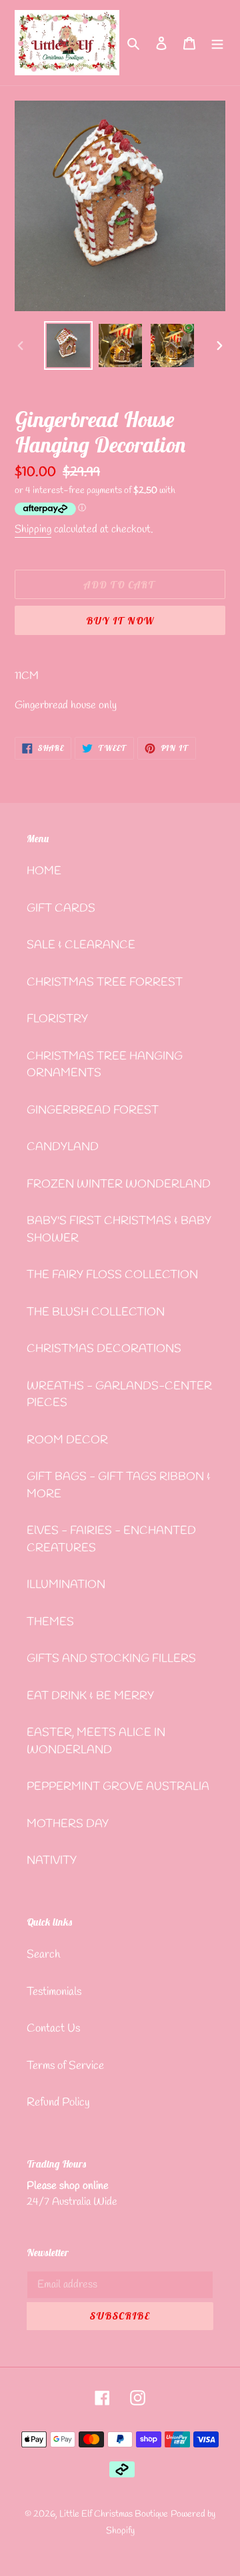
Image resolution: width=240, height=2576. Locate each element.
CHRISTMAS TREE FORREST (105, 982)
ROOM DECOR (67, 1440)
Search (43, 1955)
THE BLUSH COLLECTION (96, 1312)
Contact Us (53, 2029)
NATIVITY (52, 1861)
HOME (44, 871)
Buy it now (120, 621)
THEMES (50, 1622)
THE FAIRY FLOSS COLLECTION (112, 1275)
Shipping (33, 529)
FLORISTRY (57, 1019)
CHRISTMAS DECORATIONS (104, 1349)
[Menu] (217, 43)
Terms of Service (65, 2066)
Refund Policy (58, 2103)
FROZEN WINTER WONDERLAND (119, 1184)
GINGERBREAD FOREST (93, 1110)
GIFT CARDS (61, 909)
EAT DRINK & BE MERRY (90, 1696)
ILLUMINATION (66, 1585)
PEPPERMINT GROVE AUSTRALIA (118, 1787)
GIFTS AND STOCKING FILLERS (111, 1659)
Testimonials (54, 1992)
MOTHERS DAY (68, 1824)
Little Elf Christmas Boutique (114, 2514)
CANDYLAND (63, 1147)
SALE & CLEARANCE (81, 945)
